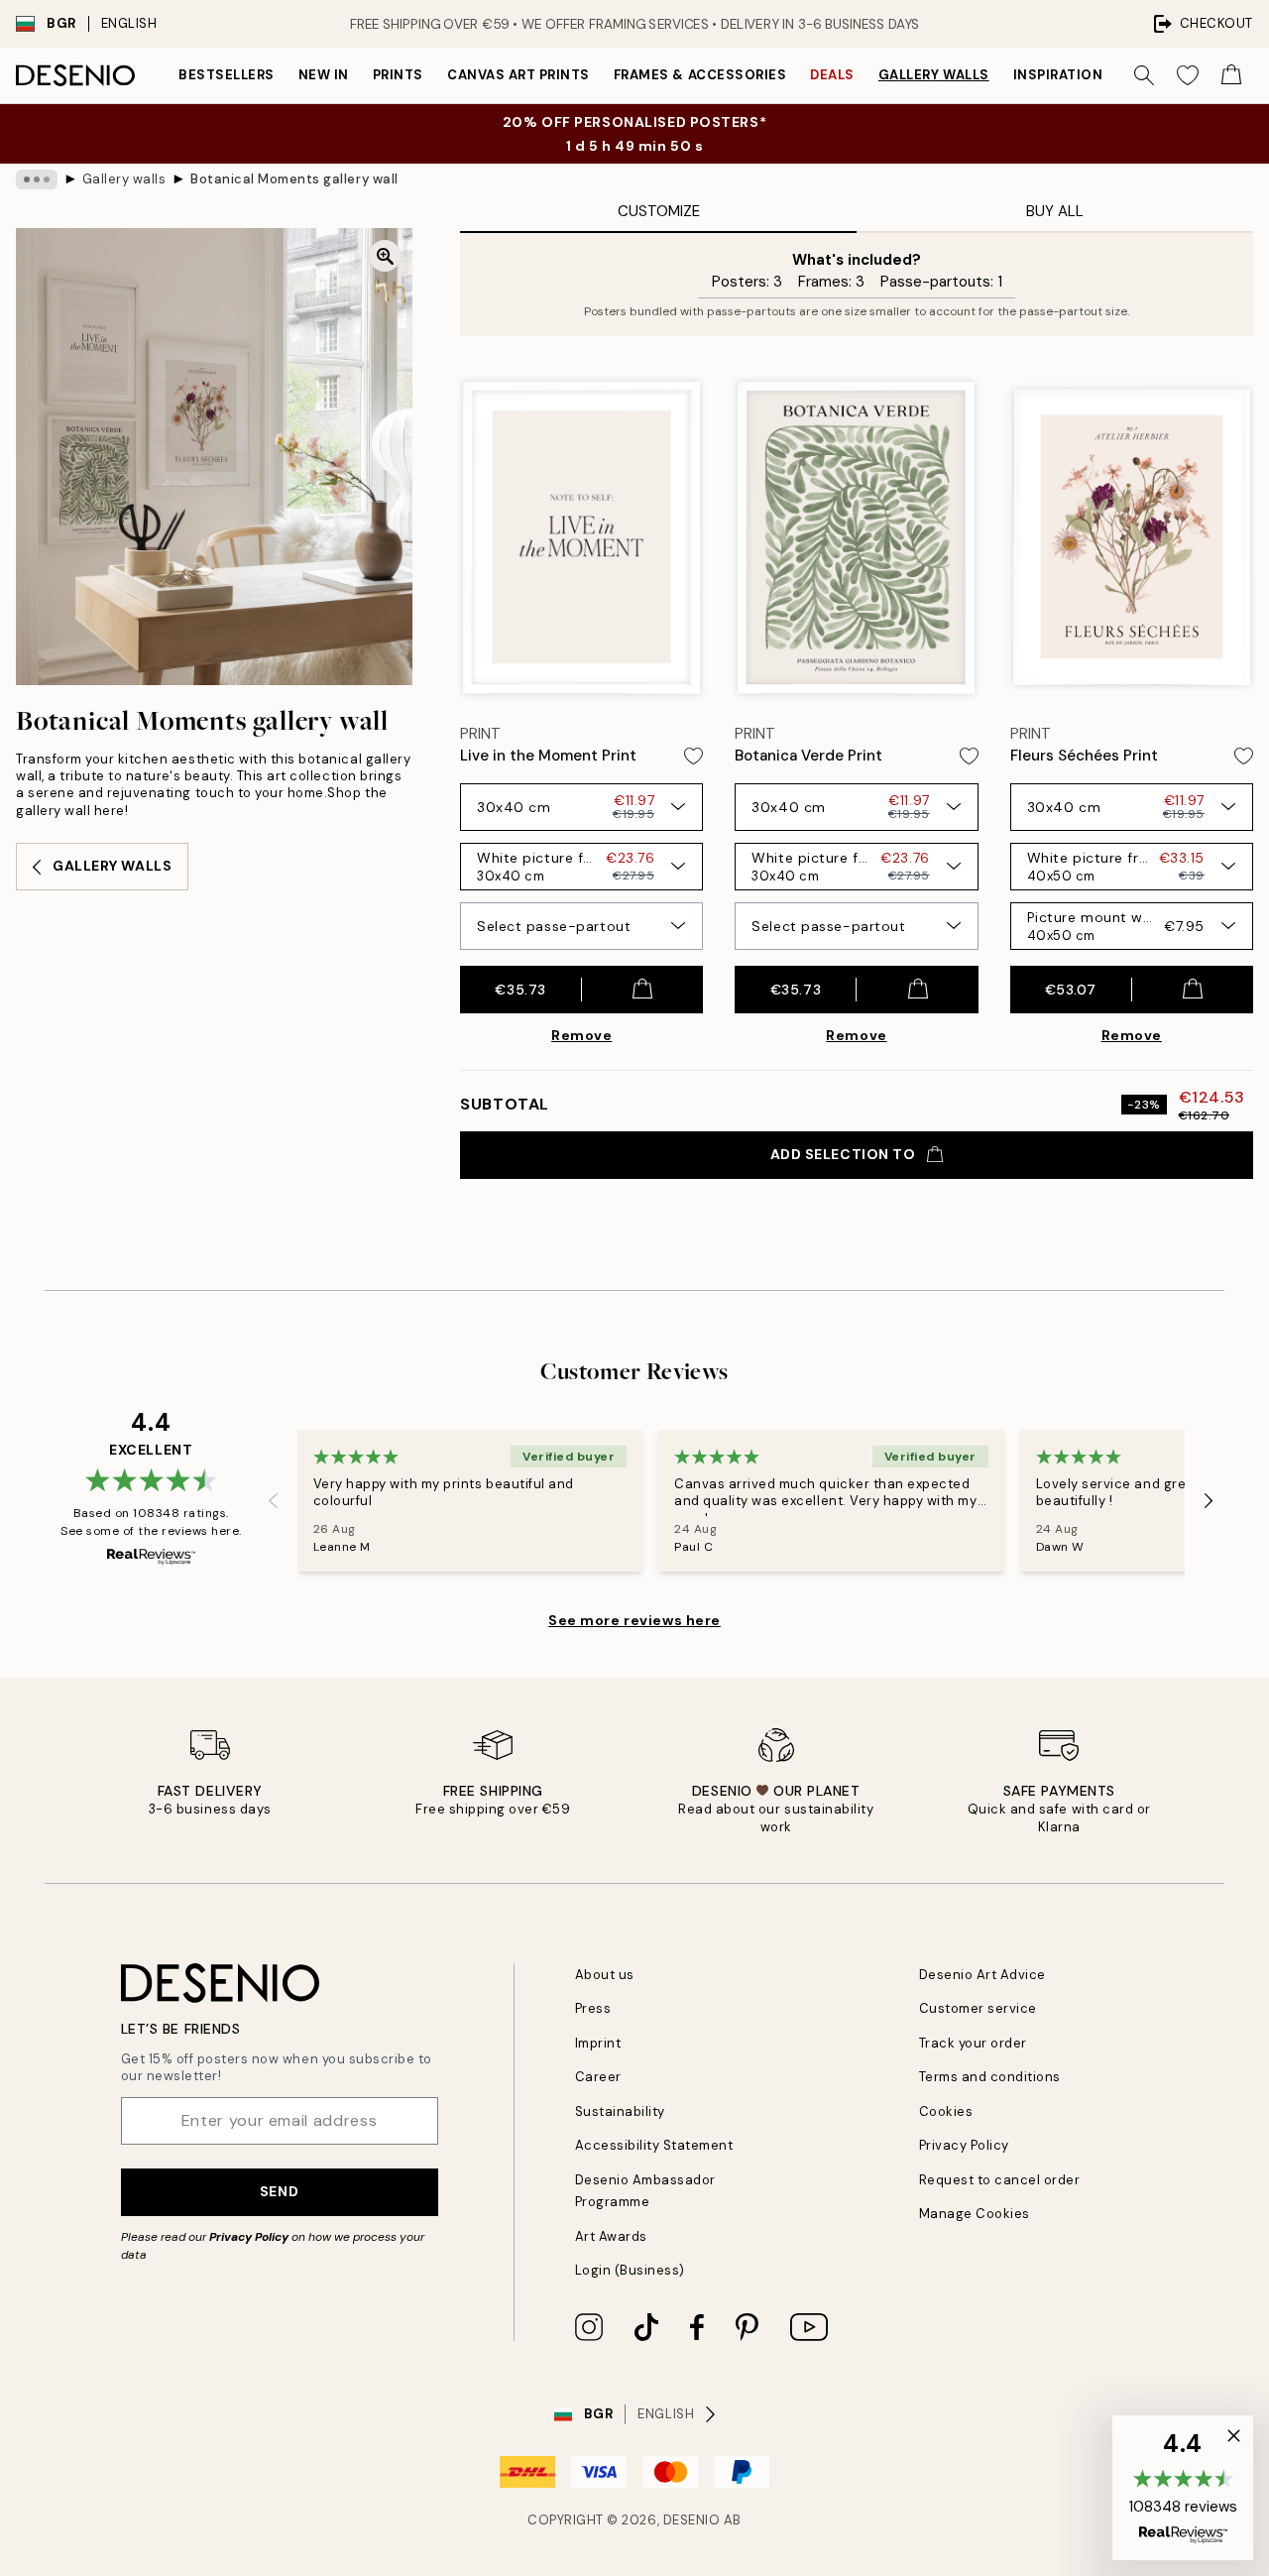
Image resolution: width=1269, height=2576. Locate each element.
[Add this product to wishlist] (693, 756)
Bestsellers (227, 75)
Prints (398, 75)
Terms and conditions (990, 2077)
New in (324, 75)
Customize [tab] (659, 211)
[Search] (1144, 75)
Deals (832, 75)
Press (593, 2008)
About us (605, 1975)
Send (279, 2191)
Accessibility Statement (654, 2145)
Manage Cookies (975, 2214)
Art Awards (611, 2236)
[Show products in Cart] (1231, 75)
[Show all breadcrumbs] (37, 179)
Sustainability (620, 2111)
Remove (581, 1035)
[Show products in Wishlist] (1188, 75)
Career (598, 2077)
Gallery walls (934, 75)
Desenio (692, 2520)
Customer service (978, 2008)
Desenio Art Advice (982, 1975)
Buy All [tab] (1055, 211)
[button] (1183, 2488)
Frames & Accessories (700, 75)
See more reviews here (634, 1620)
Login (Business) (630, 2270)
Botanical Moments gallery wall (294, 179)
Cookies (946, 2111)
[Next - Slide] (1209, 1501)
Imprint (598, 2043)
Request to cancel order (1000, 2180)
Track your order (973, 2043)
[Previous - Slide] (274, 1501)
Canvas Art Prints (519, 75)
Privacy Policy (249, 2237)
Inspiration (1058, 75)
